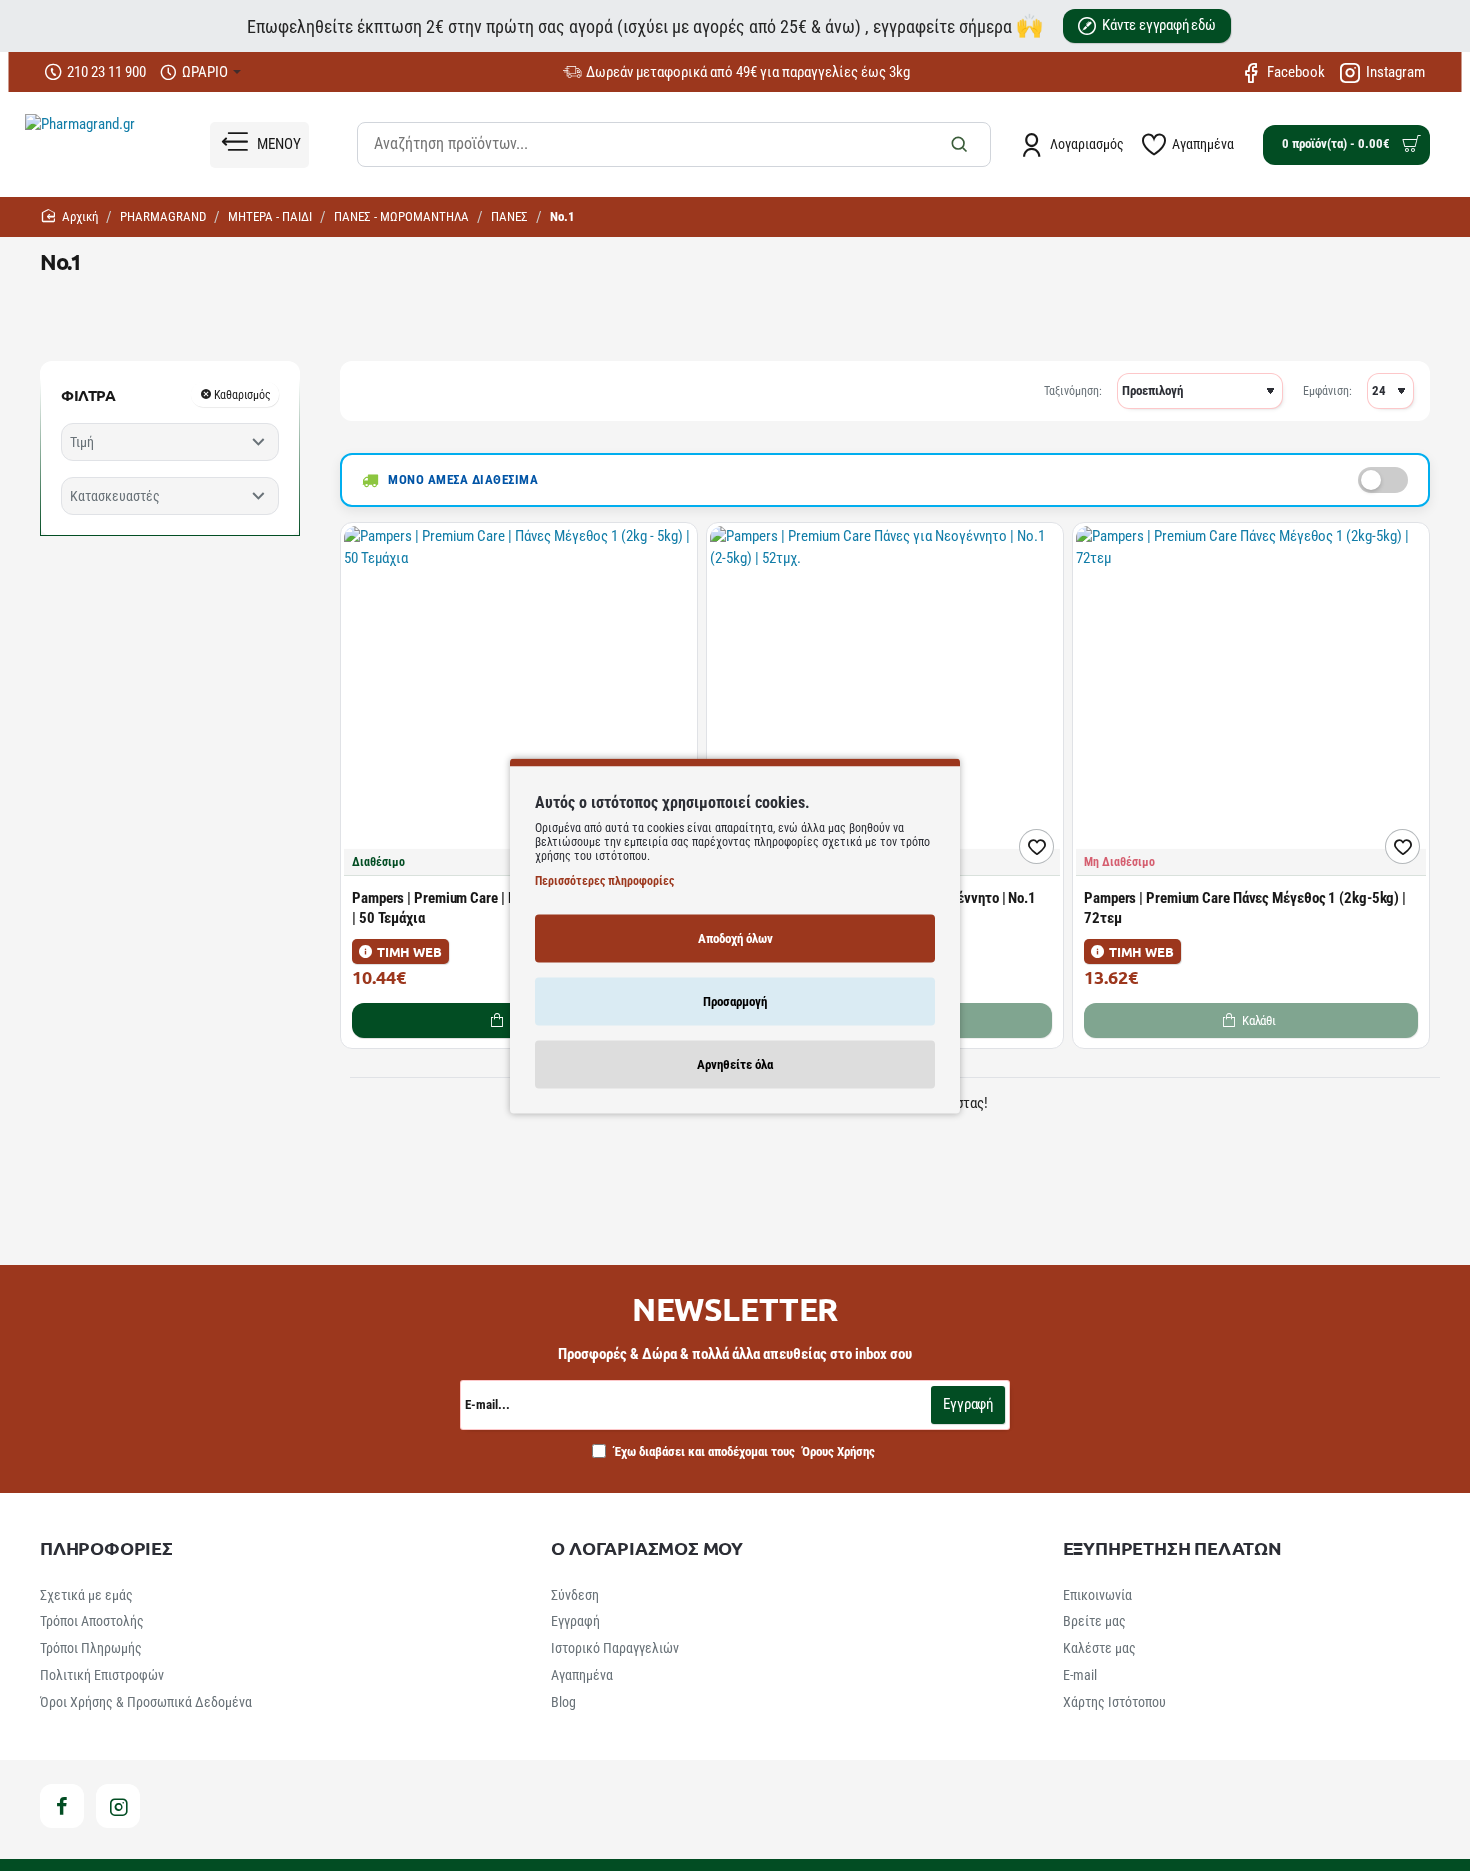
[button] (1036, 846)
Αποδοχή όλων (735, 937)
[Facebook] (62, 1806)
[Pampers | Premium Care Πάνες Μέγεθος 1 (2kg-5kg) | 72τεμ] (1251, 701)
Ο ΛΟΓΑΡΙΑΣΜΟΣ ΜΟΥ (647, 1548)
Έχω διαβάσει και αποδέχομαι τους (743, 1451)
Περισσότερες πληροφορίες (604, 880)
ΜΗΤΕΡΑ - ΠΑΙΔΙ (270, 216)
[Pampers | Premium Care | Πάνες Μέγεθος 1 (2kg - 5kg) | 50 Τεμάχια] (519, 701)
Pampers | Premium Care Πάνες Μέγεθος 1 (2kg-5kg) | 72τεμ (1245, 908)
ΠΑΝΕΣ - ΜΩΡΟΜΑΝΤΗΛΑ (401, 216)
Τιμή (82, 442)
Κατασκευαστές (115, 496)
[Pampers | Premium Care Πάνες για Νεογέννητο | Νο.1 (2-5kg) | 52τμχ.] (885, 701)
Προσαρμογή (735, 1000)
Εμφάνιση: (1327, 391)
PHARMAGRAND (163, 216)
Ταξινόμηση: (1073, 391)
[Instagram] (118, 1806)
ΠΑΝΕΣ (509, 216)
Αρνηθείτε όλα (735, 1063)
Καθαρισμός (242, 394)
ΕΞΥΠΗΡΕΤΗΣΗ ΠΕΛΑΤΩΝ (1172, 1548)
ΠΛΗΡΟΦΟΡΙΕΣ (106, 1548)
